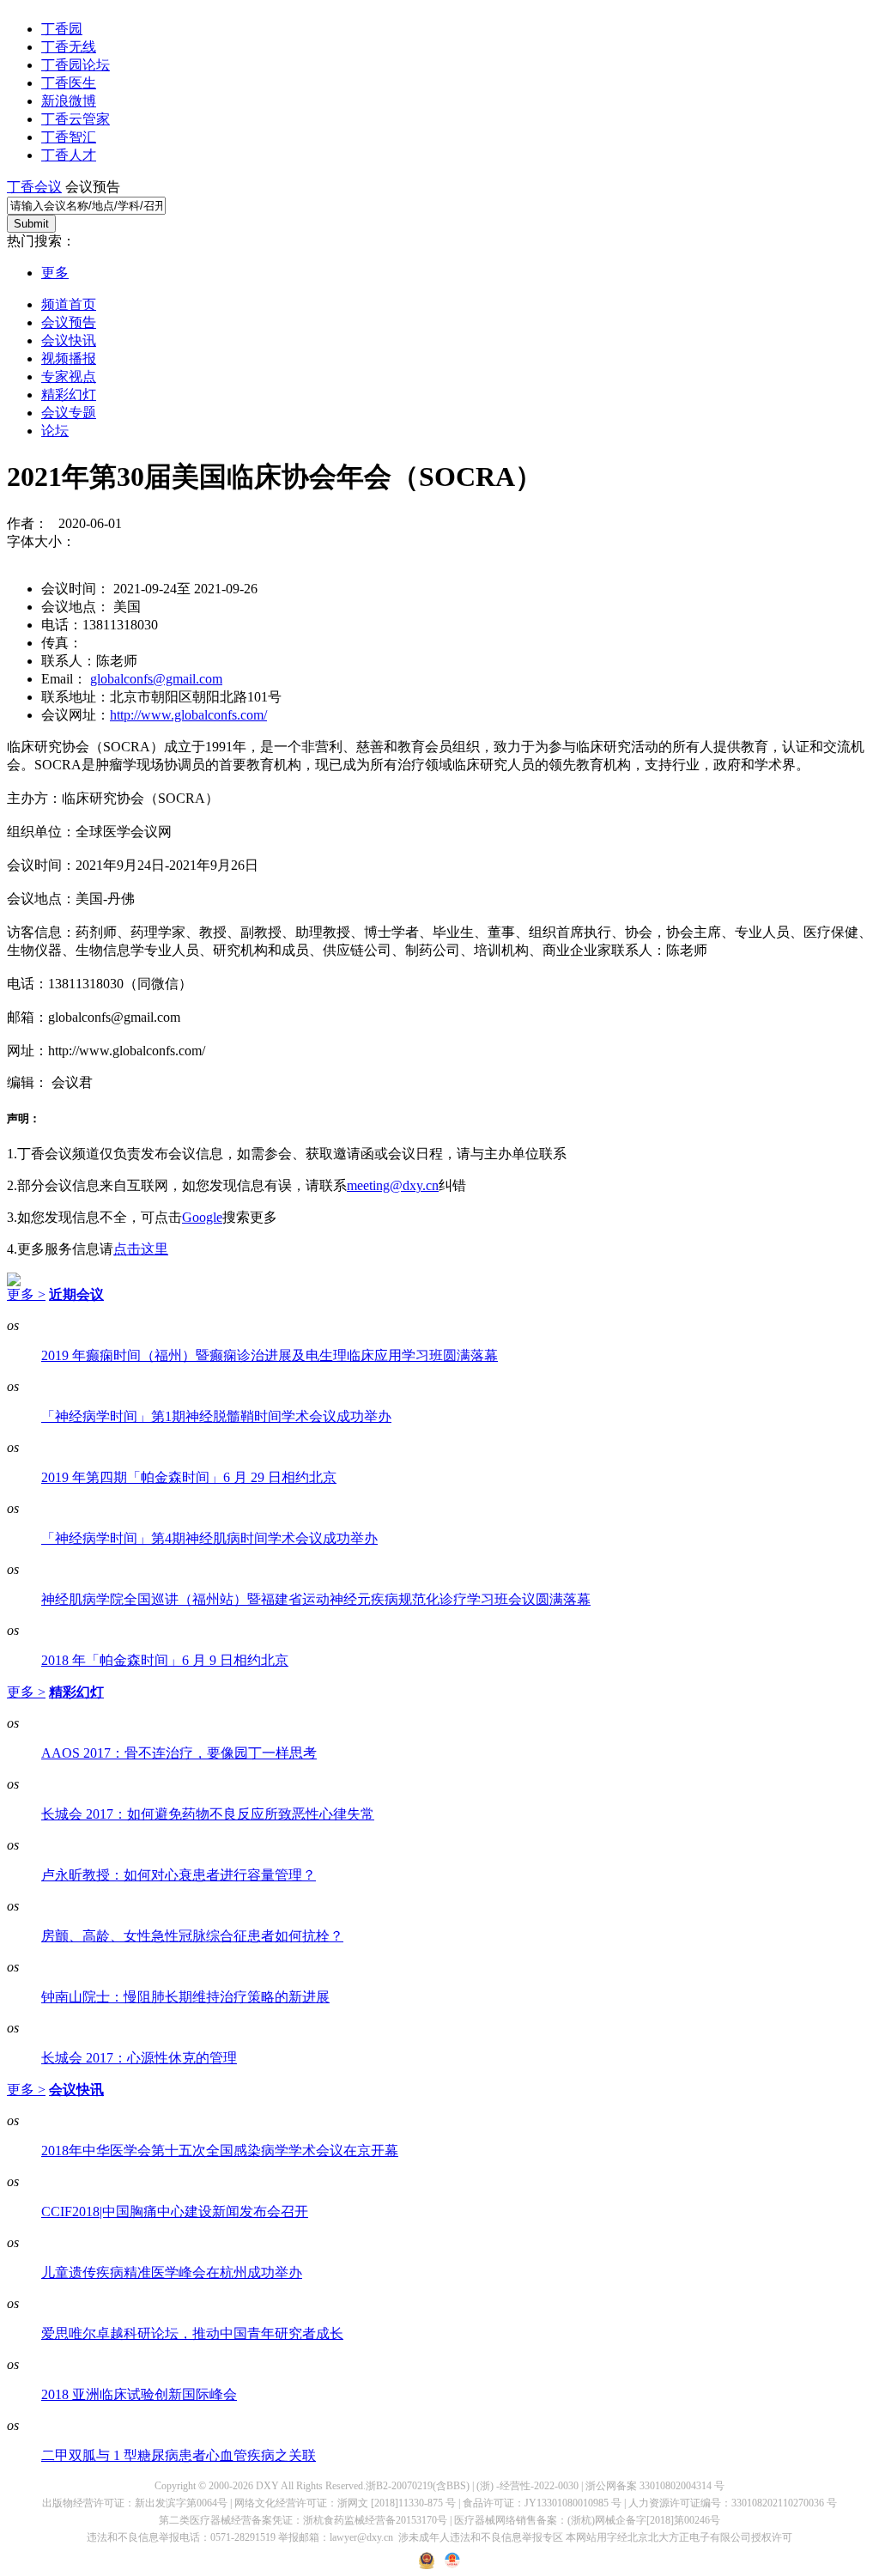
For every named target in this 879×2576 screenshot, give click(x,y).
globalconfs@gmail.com (156, 679)
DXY (267, 2486)
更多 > (26, 1294)
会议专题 (69, 413)
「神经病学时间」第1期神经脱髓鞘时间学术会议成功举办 (216, 1416)
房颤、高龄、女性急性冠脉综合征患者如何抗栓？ (192, 1936)
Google (202, 1217)
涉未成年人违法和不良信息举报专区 (481, 2537)
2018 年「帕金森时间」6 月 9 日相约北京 (165, 1660)
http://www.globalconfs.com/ (188, 715)
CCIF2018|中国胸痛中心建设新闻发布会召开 (175, 2211)
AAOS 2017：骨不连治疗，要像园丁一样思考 (179, 1753)
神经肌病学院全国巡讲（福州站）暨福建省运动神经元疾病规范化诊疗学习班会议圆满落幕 (316, 1599)
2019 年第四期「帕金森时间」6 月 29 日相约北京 (189, 1477)
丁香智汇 (69, 137)
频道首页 (69, 304)
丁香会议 (34, 187)
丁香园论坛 (76, 65)
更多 (55, 273)
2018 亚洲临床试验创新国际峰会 (139, 2394)
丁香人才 (69, 155)
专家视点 (69, 377)
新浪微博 (69, 101)
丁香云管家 (76, 119)
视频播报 (69, 358)
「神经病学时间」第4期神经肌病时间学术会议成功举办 (209, 1538)
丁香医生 (69, 83)
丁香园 (62, 29)
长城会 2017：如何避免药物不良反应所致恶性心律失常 (208, 1814)
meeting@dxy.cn (393, 1185)
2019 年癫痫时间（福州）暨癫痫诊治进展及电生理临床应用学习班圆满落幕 (270, 1355)
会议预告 (69, 322)
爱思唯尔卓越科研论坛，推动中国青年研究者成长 (192, 2333)
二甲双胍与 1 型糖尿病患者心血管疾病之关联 (179, 2455)
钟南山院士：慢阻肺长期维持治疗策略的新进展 (185, 1997)
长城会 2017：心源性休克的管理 (139, 2058)
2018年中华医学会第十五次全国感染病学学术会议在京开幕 (220, 2151)
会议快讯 (69, 340)
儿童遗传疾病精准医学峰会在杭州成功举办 (172, 2272)
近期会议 (76, 1294)
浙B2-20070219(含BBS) (418, 2486)
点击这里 (141, 1249)
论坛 (55, 431)
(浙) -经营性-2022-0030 (527, 2486)
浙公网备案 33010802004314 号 (655, 2486)
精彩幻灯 (69, 395)
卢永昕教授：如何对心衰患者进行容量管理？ (179, 1875)
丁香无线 (69, 47)
